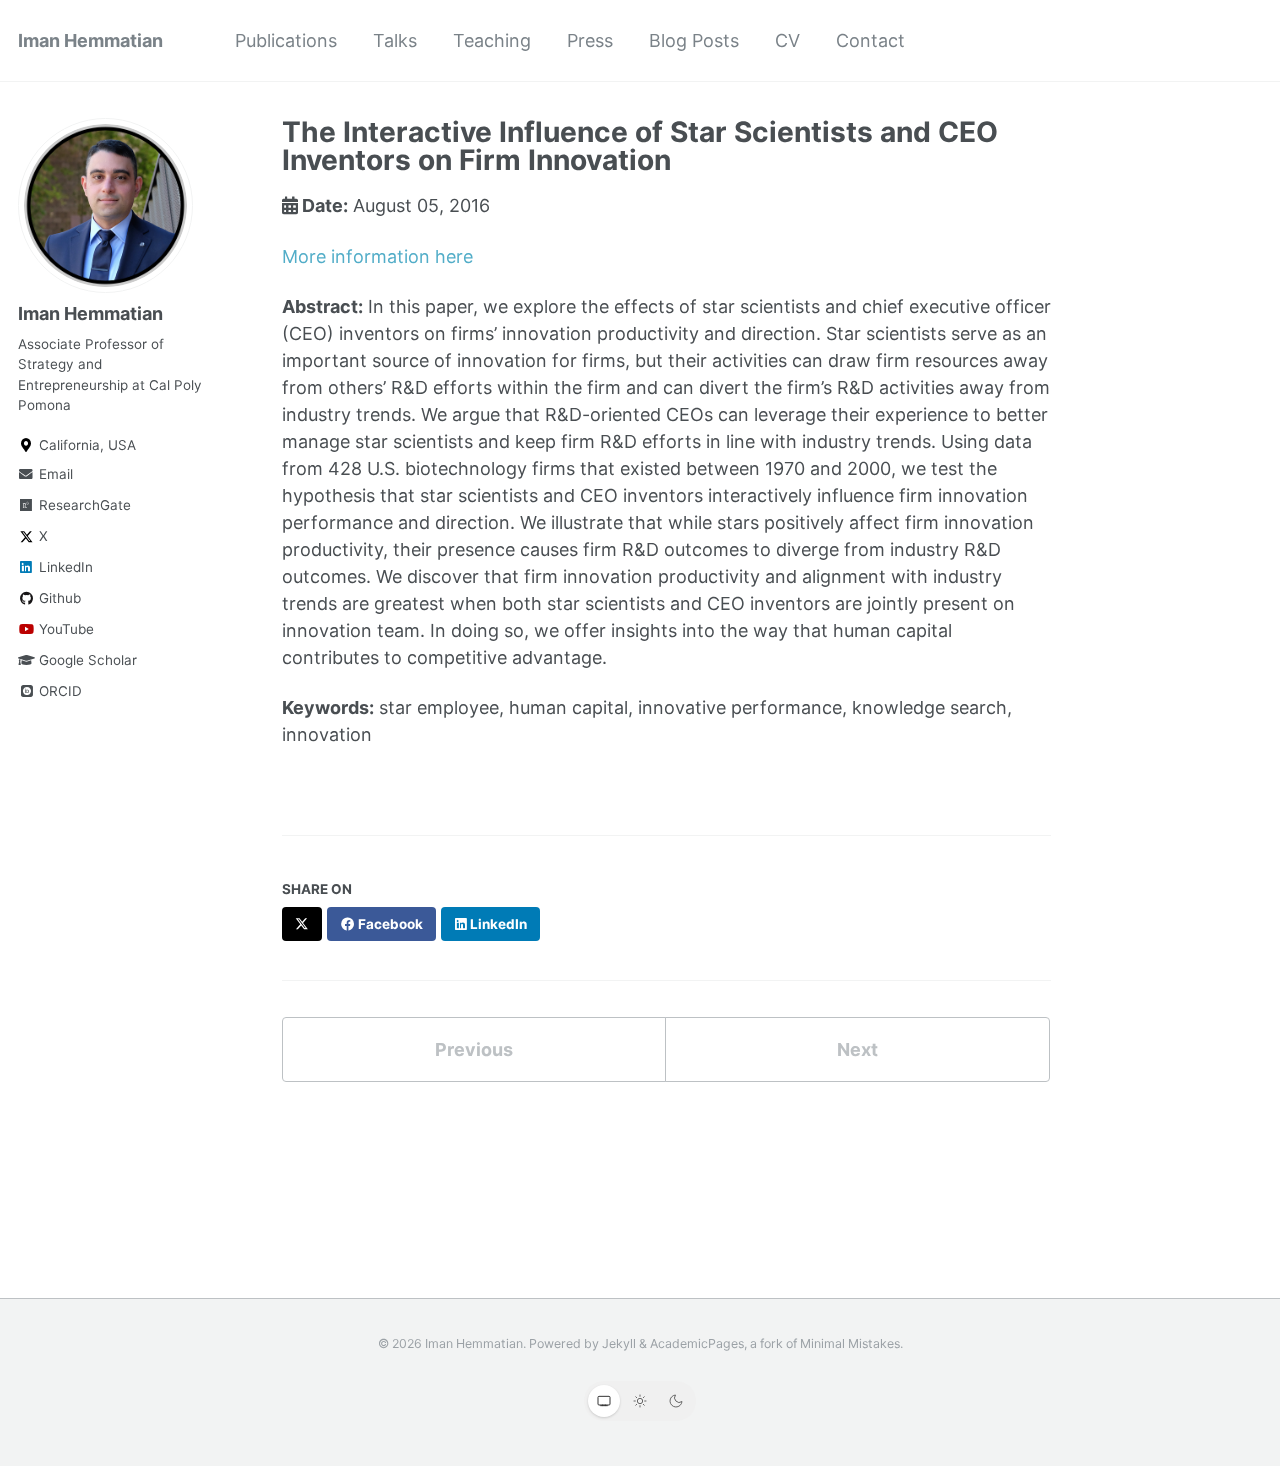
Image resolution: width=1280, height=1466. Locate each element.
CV (787, 40)
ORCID (58, 692)
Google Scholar (86, 661)
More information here (377, 256)
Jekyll (619, 1343)
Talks (395, 40)
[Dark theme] (676, 1401)
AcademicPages (697, 1343)
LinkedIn (64, 568)
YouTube (64, 630)
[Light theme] (640, 1401)
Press (590, 40)
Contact (870, 40)
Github (58, 599)
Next (857, 1049)
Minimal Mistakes (850, 1343)
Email (54, 475)
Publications (286, 40)
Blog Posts (694, 40)
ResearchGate (83, 506)
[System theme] (604, 1401)
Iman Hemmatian (90, 40)
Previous (474, 1049)
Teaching (492, 40)
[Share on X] (302, 924)
